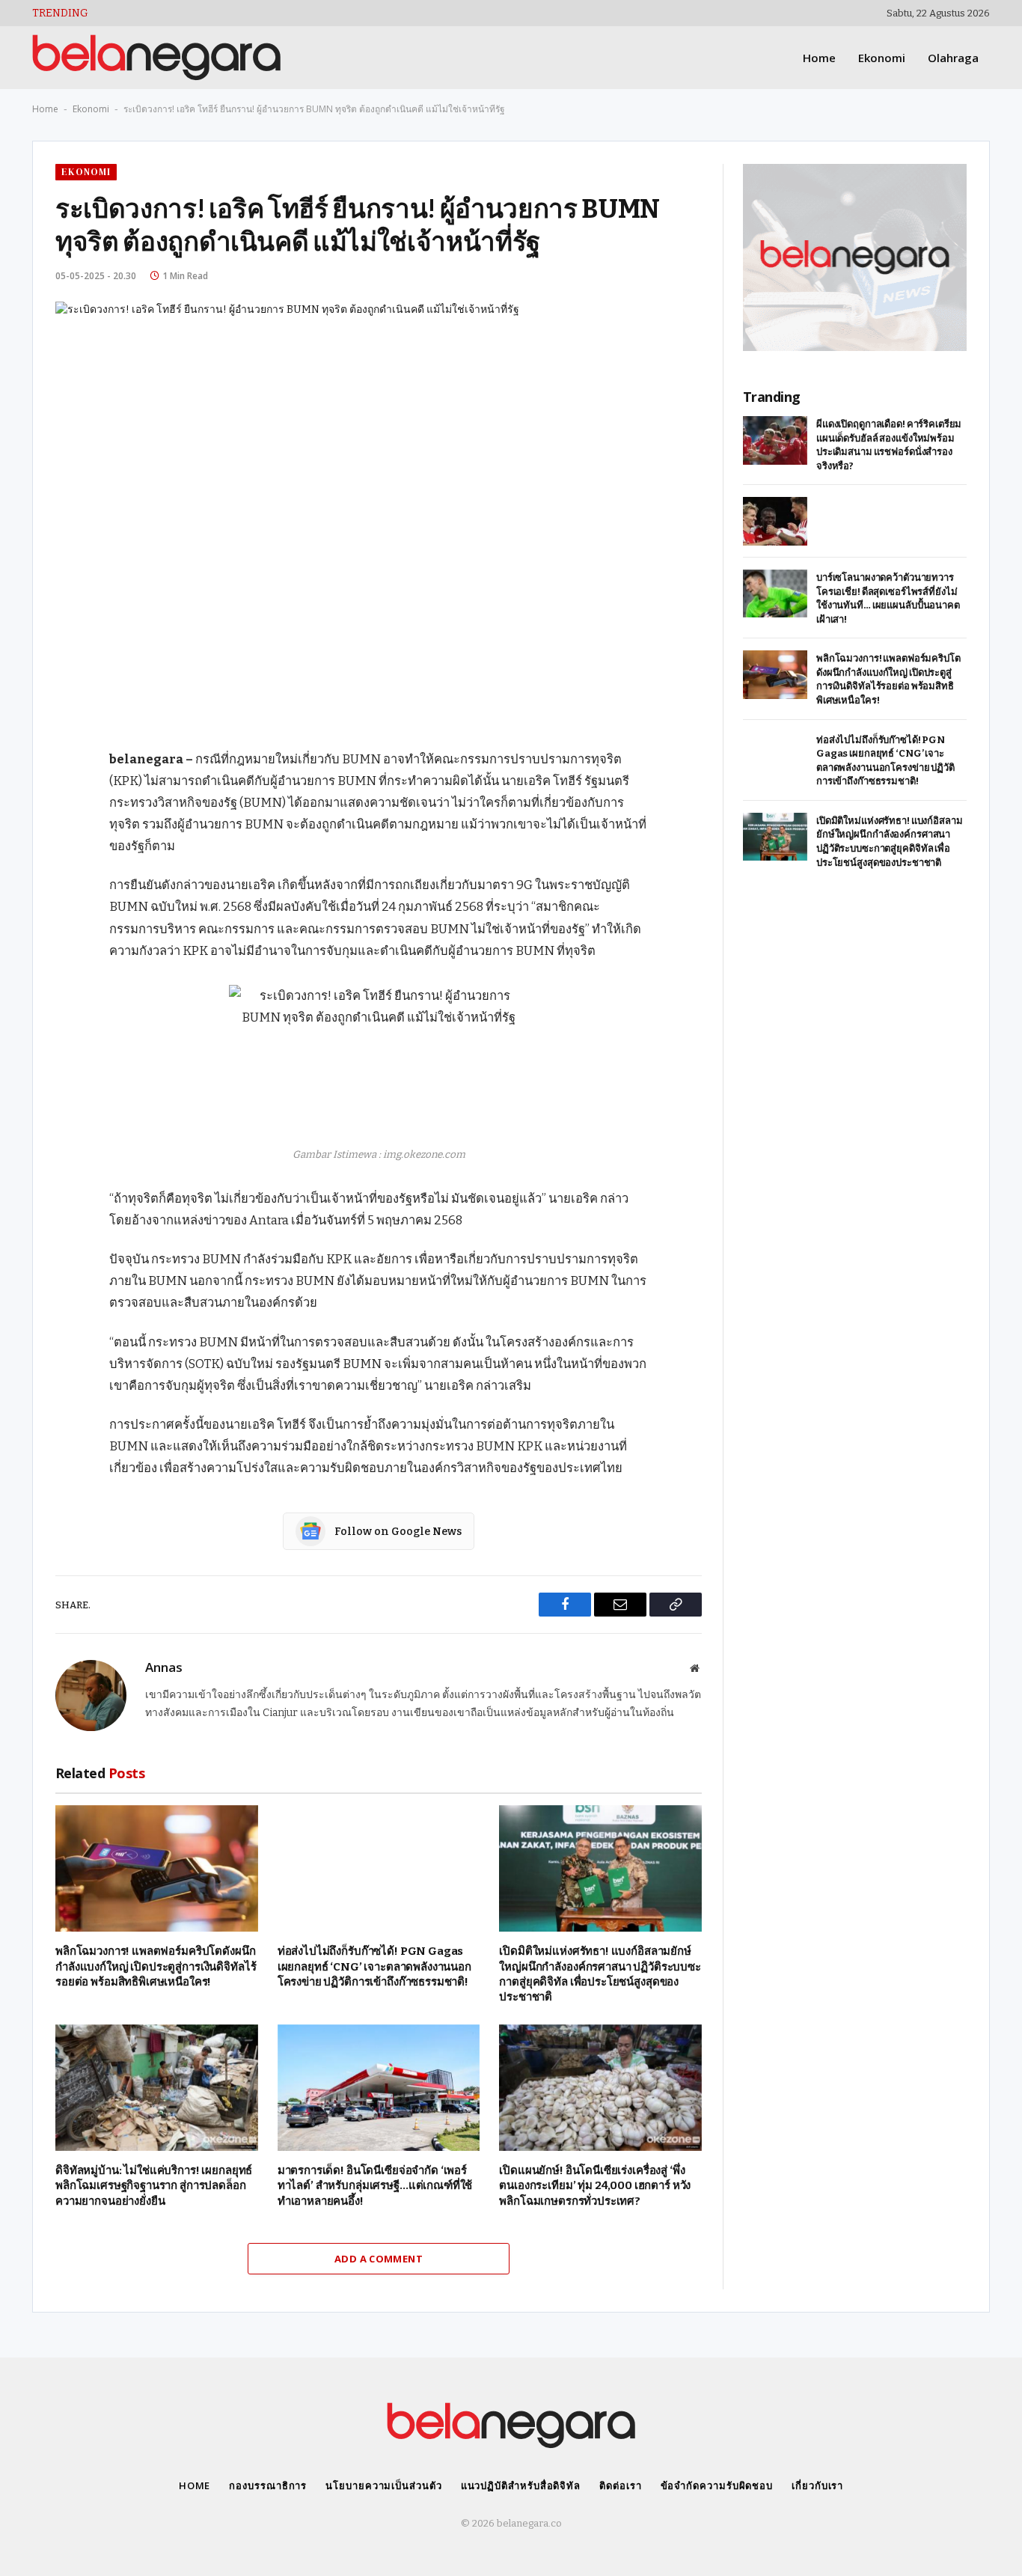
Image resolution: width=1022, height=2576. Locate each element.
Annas (164, 1667)
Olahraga (953, 58)
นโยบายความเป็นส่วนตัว (383, 2485)
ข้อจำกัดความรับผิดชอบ (717, 2485)
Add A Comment (379, 2259)
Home (819, 58)
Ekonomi (882, 58)
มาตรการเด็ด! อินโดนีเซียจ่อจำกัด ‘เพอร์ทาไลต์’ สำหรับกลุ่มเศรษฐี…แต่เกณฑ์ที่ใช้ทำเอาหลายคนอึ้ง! (375, 2186)
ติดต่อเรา (620, 2485)
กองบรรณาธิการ (268, 2485)
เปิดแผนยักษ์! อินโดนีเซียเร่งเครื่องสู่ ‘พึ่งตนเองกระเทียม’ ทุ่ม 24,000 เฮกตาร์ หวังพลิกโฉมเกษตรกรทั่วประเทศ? (595, 2186)
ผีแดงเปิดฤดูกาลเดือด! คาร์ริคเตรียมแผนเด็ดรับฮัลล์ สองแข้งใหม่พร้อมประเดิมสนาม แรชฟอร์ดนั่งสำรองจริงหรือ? (889, 445)
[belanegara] (156, 58)
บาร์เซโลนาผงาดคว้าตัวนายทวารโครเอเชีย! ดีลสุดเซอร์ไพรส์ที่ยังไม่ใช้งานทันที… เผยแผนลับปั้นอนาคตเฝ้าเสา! (888, 598)
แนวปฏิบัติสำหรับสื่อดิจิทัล (521, 2485)
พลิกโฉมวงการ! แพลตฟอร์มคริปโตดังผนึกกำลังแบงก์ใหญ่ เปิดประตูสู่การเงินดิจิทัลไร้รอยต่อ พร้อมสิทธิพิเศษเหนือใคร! (156, 1966)
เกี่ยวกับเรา (817, 2485)
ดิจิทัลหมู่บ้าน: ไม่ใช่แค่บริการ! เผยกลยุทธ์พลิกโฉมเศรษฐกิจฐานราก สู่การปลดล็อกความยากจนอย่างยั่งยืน (154, 2186)
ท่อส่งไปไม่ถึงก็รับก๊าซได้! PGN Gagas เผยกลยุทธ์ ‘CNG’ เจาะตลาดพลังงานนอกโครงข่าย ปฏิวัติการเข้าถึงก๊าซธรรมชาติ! (374, 1966)
